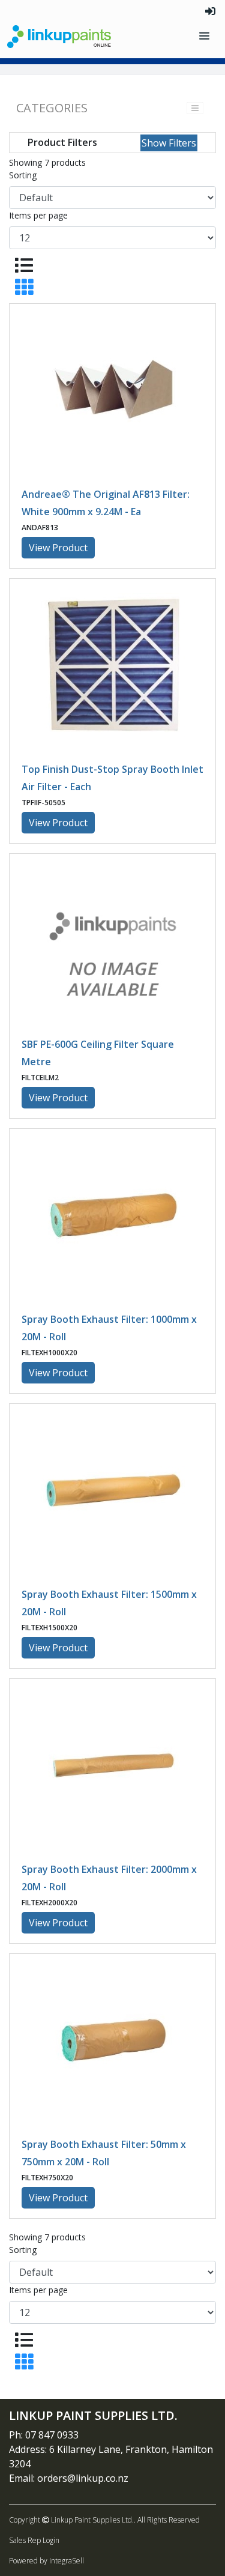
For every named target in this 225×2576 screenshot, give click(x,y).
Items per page (38, 215)
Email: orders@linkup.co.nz (69, 2478)
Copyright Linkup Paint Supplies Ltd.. (72, 2520)
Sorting (23, 175)
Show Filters (169, 143)
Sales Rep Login (34, 2540)
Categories (52, 108)
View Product (58, 548)
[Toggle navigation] (205, 36)
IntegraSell (67, 2561)
